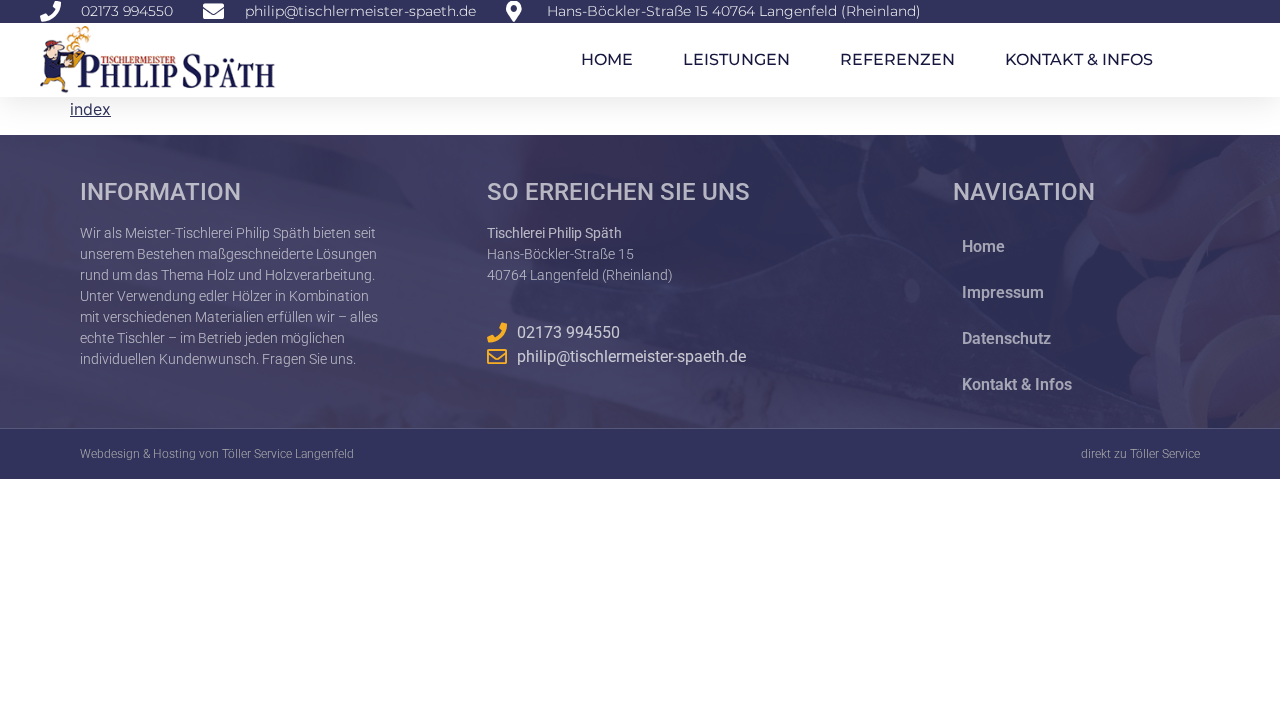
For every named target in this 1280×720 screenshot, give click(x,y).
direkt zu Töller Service (1140, 454)
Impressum (1003, 292)
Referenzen (897, 59)
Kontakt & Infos (1079, 59)
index (90, 109)
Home (607, 59)
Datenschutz (1006, 338)
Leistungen (736, 59)
